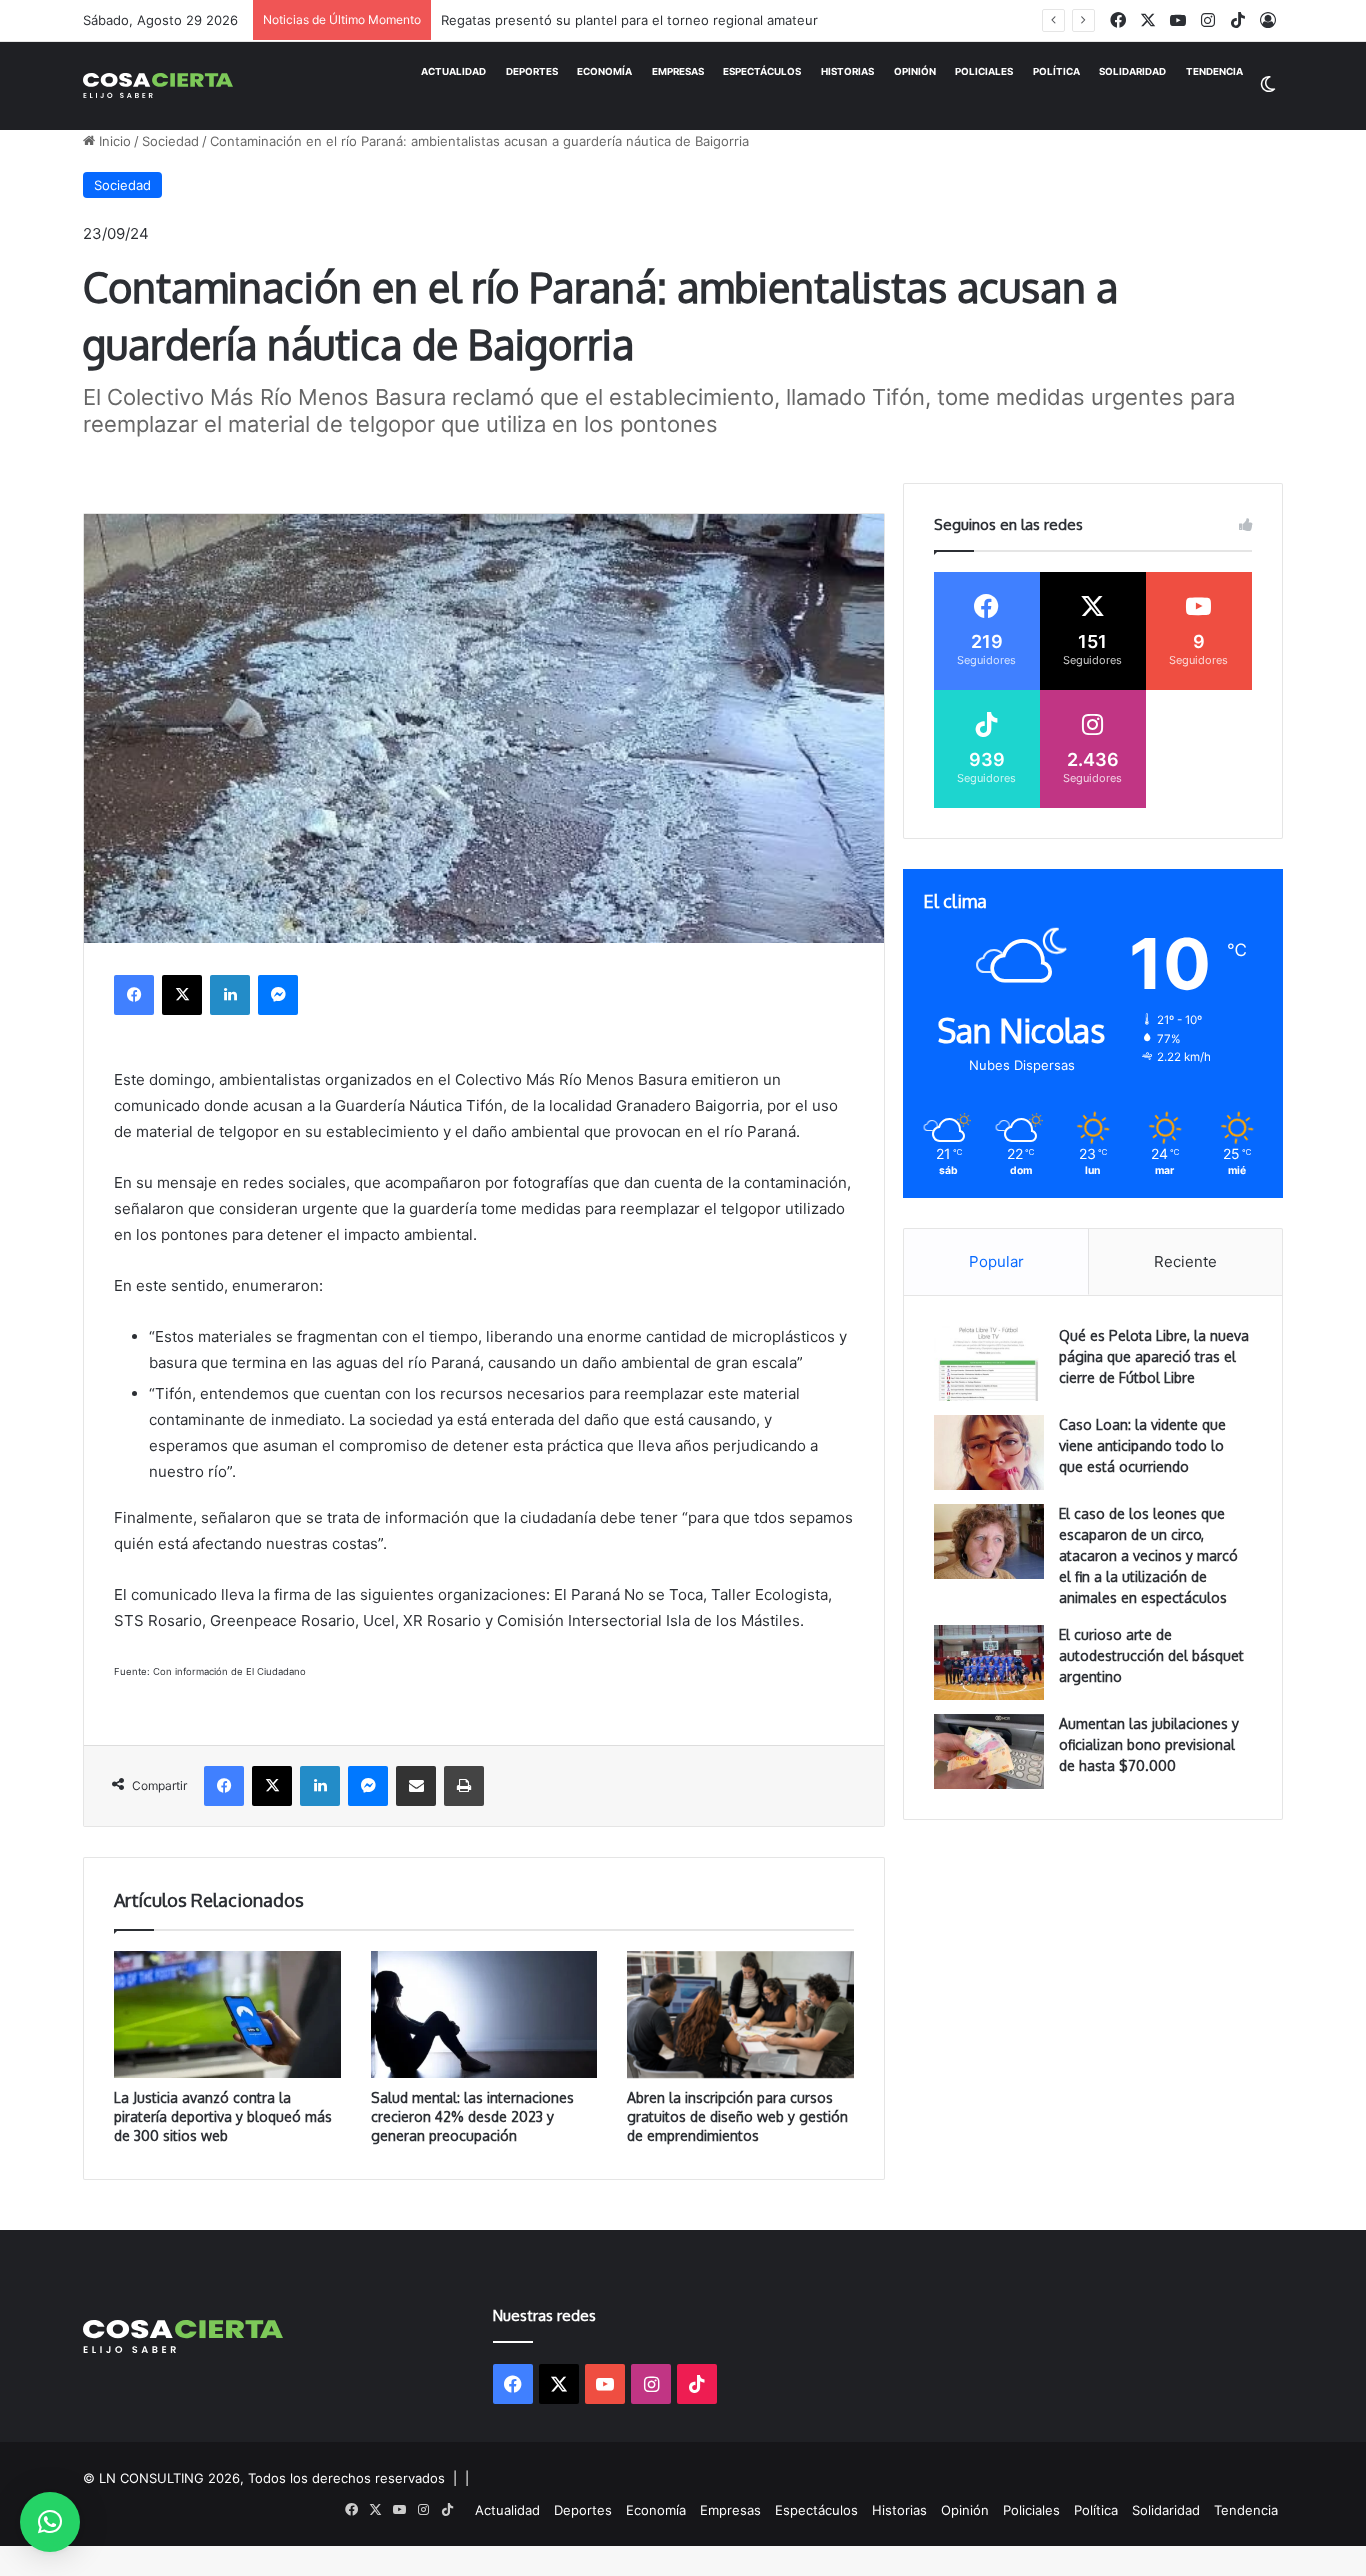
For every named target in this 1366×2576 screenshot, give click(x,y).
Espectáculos (762, 71)
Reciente (1185, 1261)
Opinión (915, 71)
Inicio (113, 141)
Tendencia (1214, 71)
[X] (182, 995)
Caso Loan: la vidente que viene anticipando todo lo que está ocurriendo (1142, 1445)
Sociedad (170, 141)
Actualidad (453, 71)
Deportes (532, 71)
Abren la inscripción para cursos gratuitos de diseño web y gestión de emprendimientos (737, 2116)
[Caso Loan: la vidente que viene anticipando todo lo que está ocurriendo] (989, 1452)
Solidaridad (1132, 71)
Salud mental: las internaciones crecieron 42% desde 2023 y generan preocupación (472, 2116)
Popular (996, 1261)
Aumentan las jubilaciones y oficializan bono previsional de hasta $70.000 (1149, 1744)
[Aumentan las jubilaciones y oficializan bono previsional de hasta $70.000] (989, 1751)
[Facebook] (134, 995)
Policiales (984, 71)
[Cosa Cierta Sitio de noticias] (158, 85)
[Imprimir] (464, 1786)
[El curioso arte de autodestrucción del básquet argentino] (989, 1662)
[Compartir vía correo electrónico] (416, 1786)
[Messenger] (278, 995)
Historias (847, 71)
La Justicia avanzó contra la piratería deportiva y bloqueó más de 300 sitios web (223, 2116)
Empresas (678, 71)
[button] (50, 2522)
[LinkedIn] (230, 995)
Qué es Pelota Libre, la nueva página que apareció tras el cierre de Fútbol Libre (1154, 1356)
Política (1056, 71)
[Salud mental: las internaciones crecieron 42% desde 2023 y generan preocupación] (484, 2015)
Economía (604, 71)
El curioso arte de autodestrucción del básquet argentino (1151, 1655)
